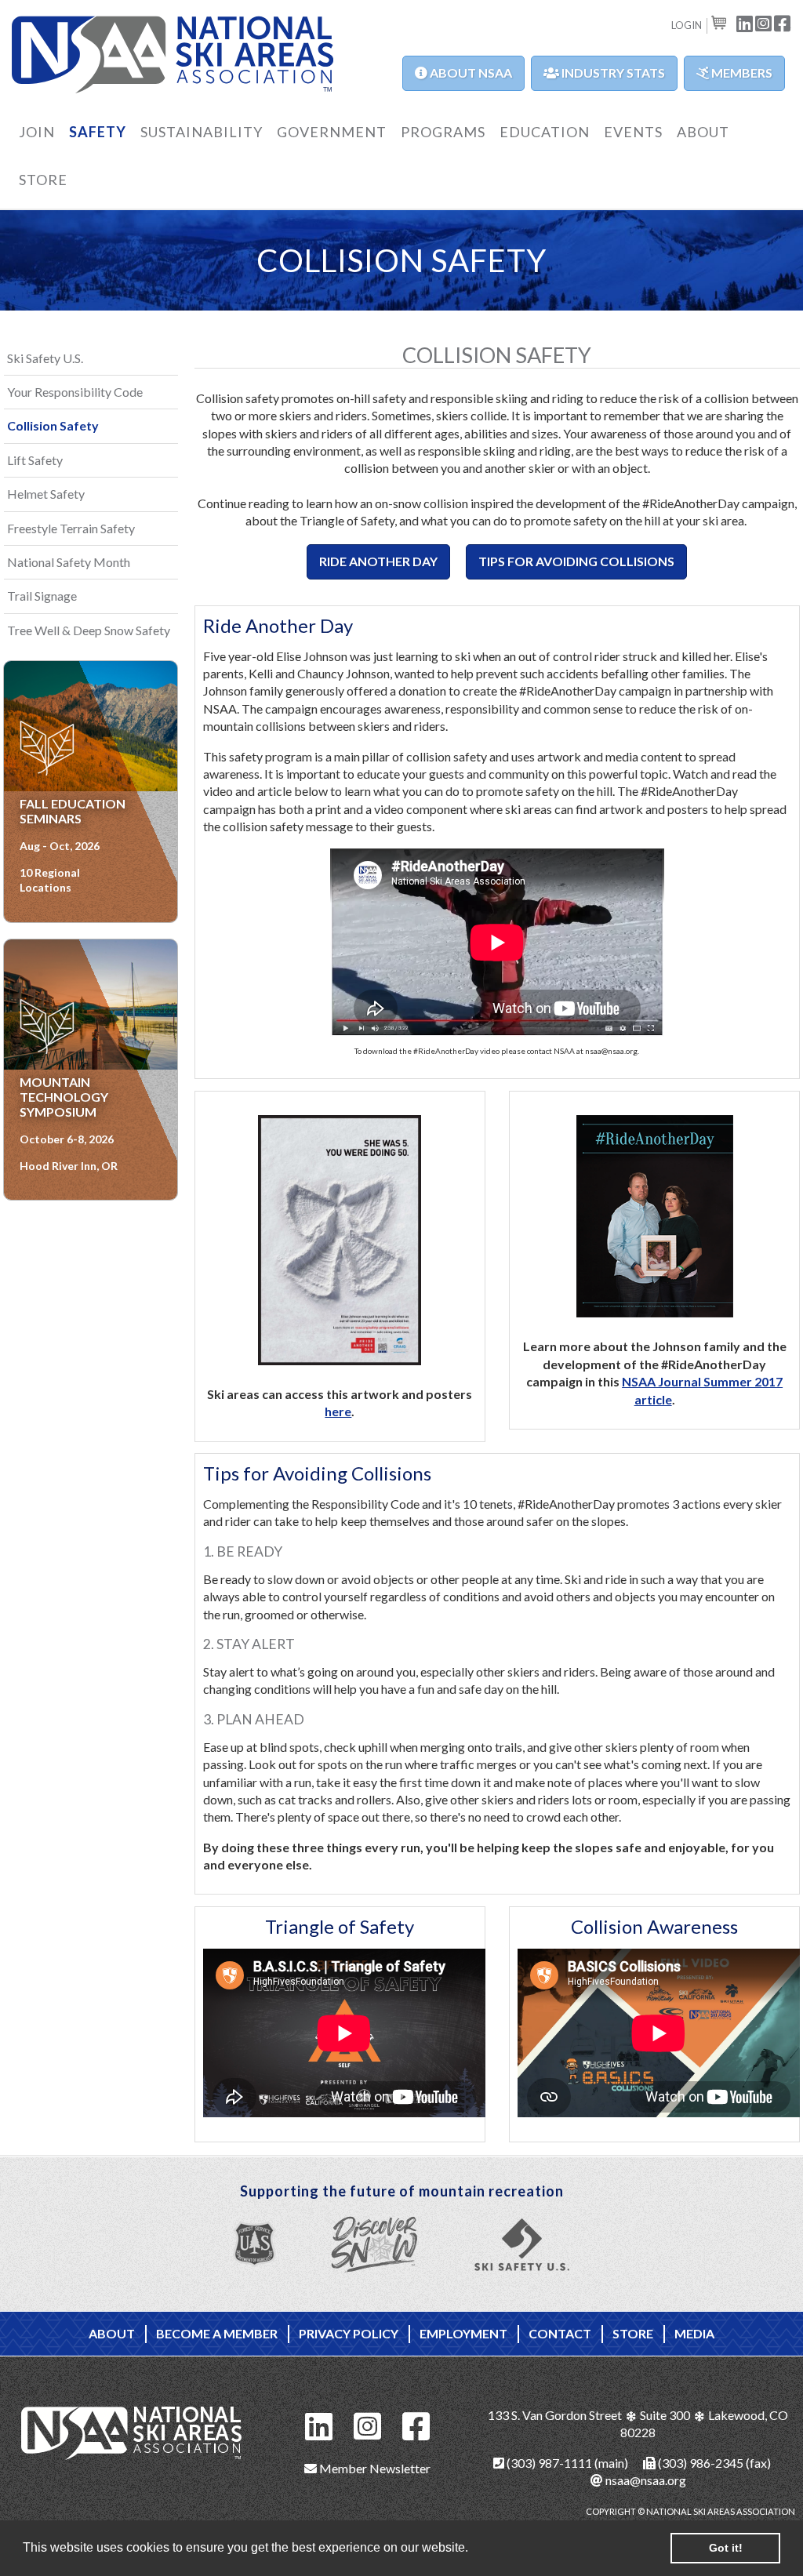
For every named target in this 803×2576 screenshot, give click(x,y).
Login (687, 25)
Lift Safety (35, 460)
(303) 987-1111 (548, 2463)
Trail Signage (42, 596)
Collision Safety (53, 425)
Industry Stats (612, 73)
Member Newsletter (374, 2468)
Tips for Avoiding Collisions (576, 561)
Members (741, 73)
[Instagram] (368, 2424)
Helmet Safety (46, 494)
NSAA (173, 56)
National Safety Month (69, 562)
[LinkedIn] (319, 2424)
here (338, 1411)
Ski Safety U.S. (45, 358)
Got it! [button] (726, 2548)
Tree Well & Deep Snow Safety (89, 630)
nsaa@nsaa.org (645, 2480)
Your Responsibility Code (75, 392)
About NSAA (470, 73)
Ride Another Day (378, 561)
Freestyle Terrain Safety (71, 528)
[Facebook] (416, 2424)
